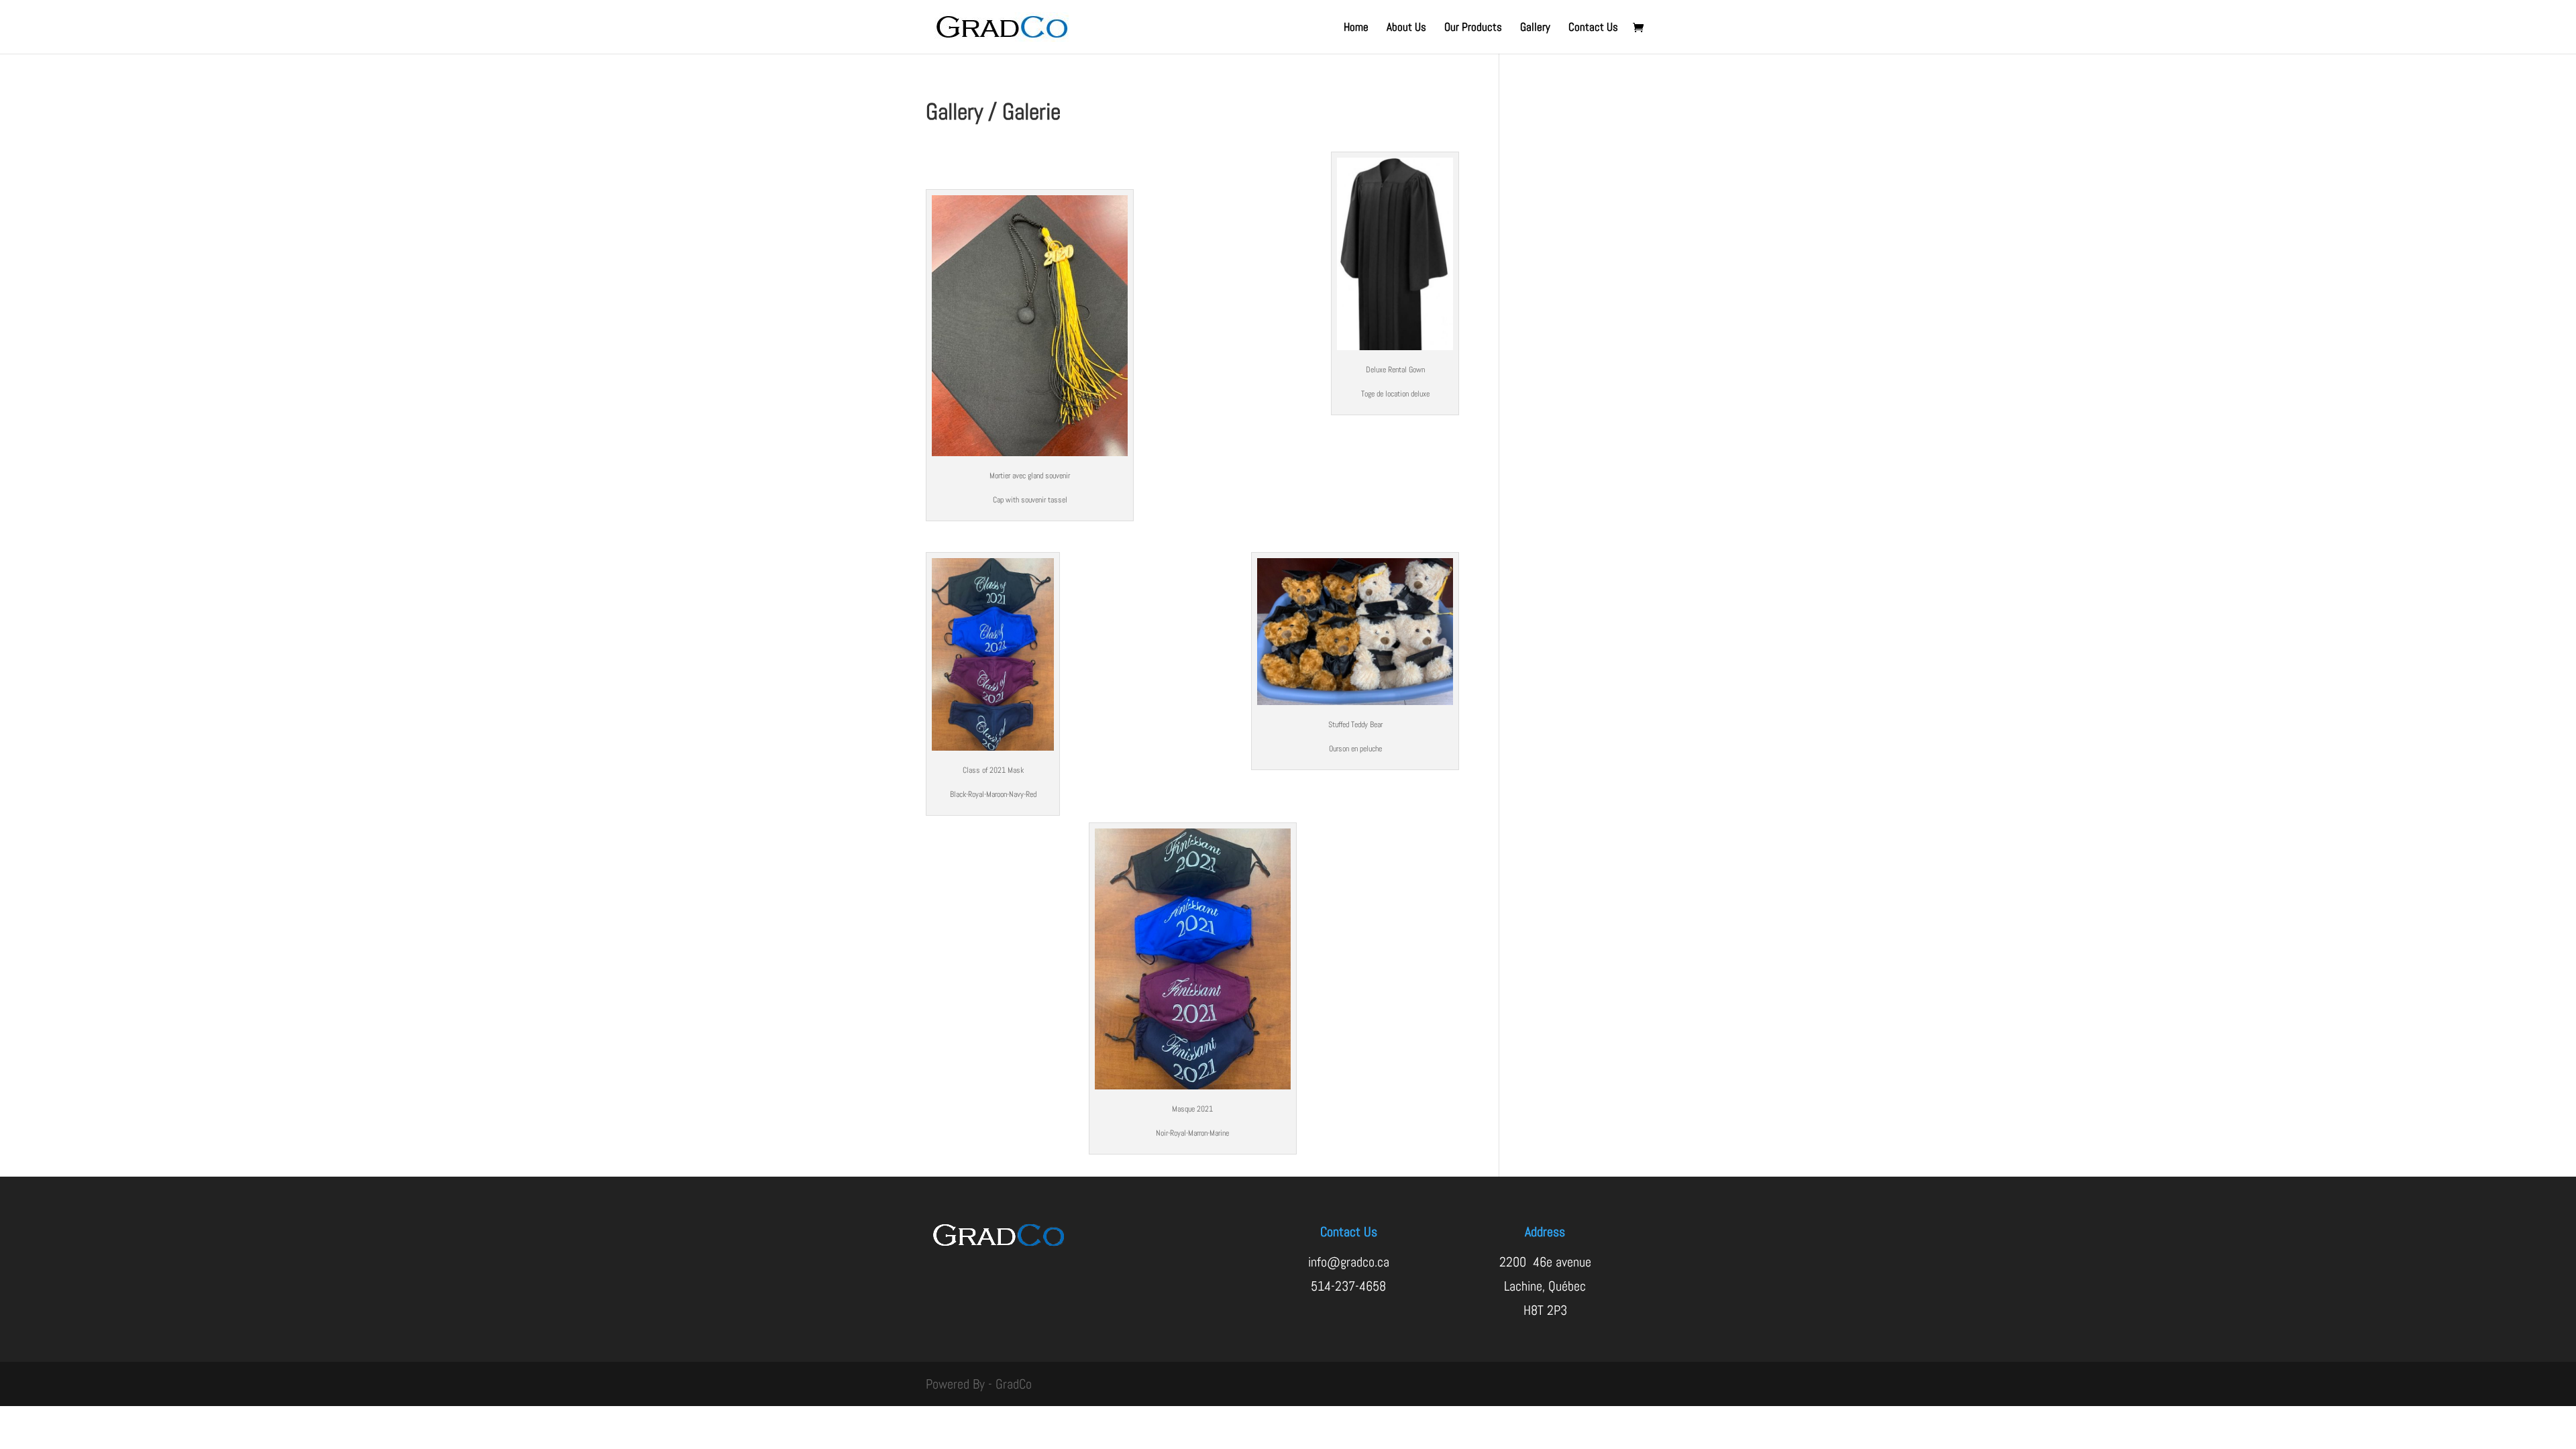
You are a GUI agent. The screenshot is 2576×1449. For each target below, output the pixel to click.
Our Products (1473, 28)
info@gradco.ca (1349, 1262)
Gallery (1535, 28)
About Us (1406, 28)
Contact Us (1593, 28)
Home (1356, 28)
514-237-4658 (1348, 1286)
